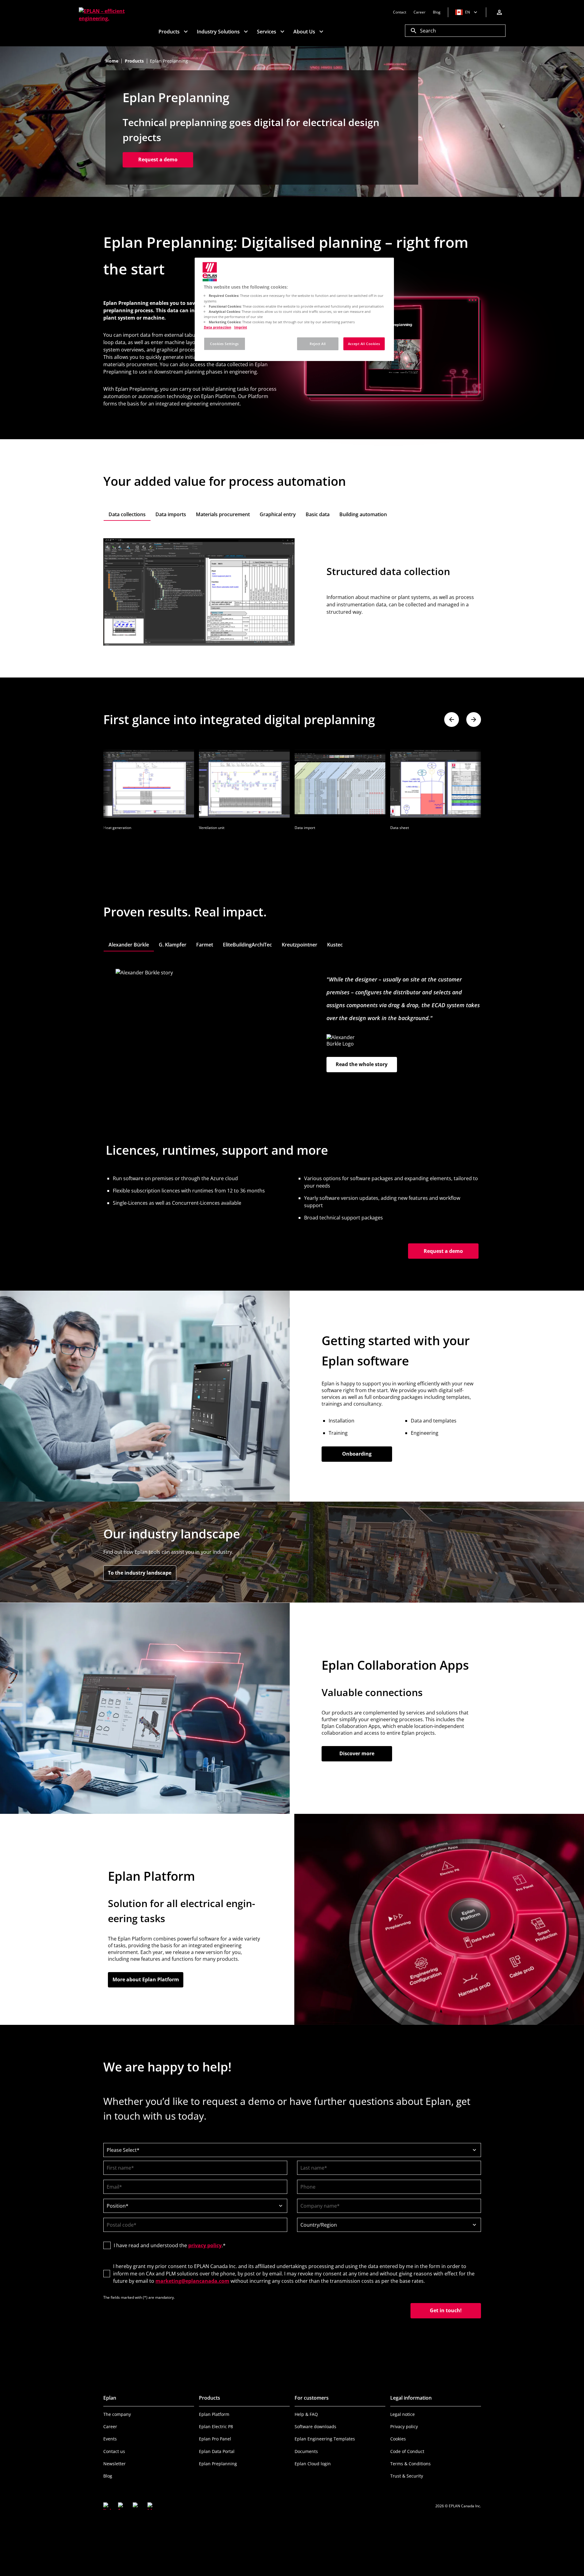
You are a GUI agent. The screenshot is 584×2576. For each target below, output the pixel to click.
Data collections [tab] (127, 514)
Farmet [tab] (205, 945)
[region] (294, 309)
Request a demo (158, 159)
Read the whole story (362, 1064)
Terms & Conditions (410, 2464)
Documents (306, 2451)
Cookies (398, 2439)
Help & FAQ (306, 2414)
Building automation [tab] (363, 514)
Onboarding (357, 1454)
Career (110, 2426)
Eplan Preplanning (218, 2464)
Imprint (241, 327)
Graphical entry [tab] (278, 514)
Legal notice (403, 2414)
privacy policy (205, 2245)
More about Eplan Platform (146, 1979)
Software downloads (315, 2426)
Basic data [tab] (318, 514)
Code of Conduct (407, 2451)
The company (117, 2414)
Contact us (114, 2451)
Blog (108, 2476)
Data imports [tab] (171, 514)
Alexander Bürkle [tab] (129, 945)
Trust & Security (407, 2476)
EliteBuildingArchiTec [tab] (247, 945)
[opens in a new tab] (107, 2506)
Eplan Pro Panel (215, 2439)
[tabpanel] (292, 592)
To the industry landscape (142, 1573)
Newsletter (115, 2464)
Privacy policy (404, 2426)
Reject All (318, 344)
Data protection (218, 327)
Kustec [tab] (335, 945)
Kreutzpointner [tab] (300, 945)
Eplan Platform (214, 2414)
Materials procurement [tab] (223, 514)
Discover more (357, 1753)
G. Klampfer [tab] (173, 945)
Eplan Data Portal (217, 2451)
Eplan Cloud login (313, 2464)
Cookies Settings (224, 344)
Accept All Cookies (364, 344)
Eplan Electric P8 (216, 2426)
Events (110, 2439)
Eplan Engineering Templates (325, 2439)
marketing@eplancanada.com (192, 2281)
